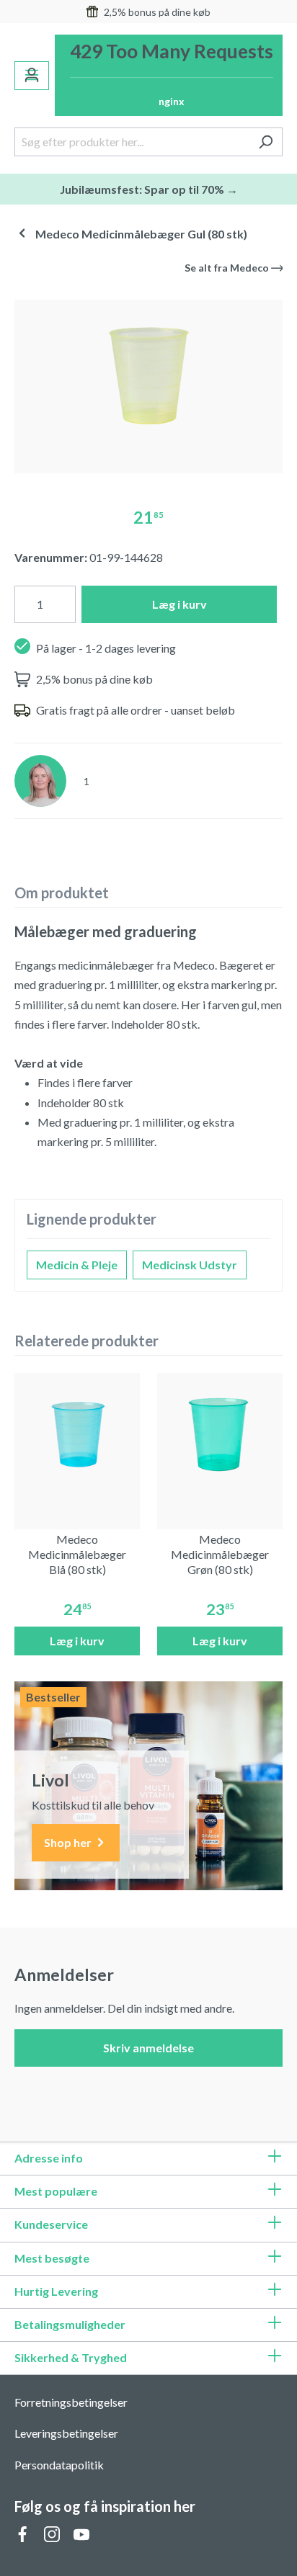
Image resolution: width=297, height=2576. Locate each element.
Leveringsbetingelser (66, 2433)
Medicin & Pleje (77, 1265)
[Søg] (266, 142)
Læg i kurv (179, 604)
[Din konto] (32, 76)
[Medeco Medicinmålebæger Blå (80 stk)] (77, 1436)
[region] (148, 381)
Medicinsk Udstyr (190, 1265)
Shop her (69, 1842)
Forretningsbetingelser (71, 2402)
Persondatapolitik (59, 2465)
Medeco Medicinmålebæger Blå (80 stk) (77, 1554)
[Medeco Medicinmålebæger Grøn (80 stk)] (220, 1436)
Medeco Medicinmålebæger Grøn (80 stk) (220, 1554)
